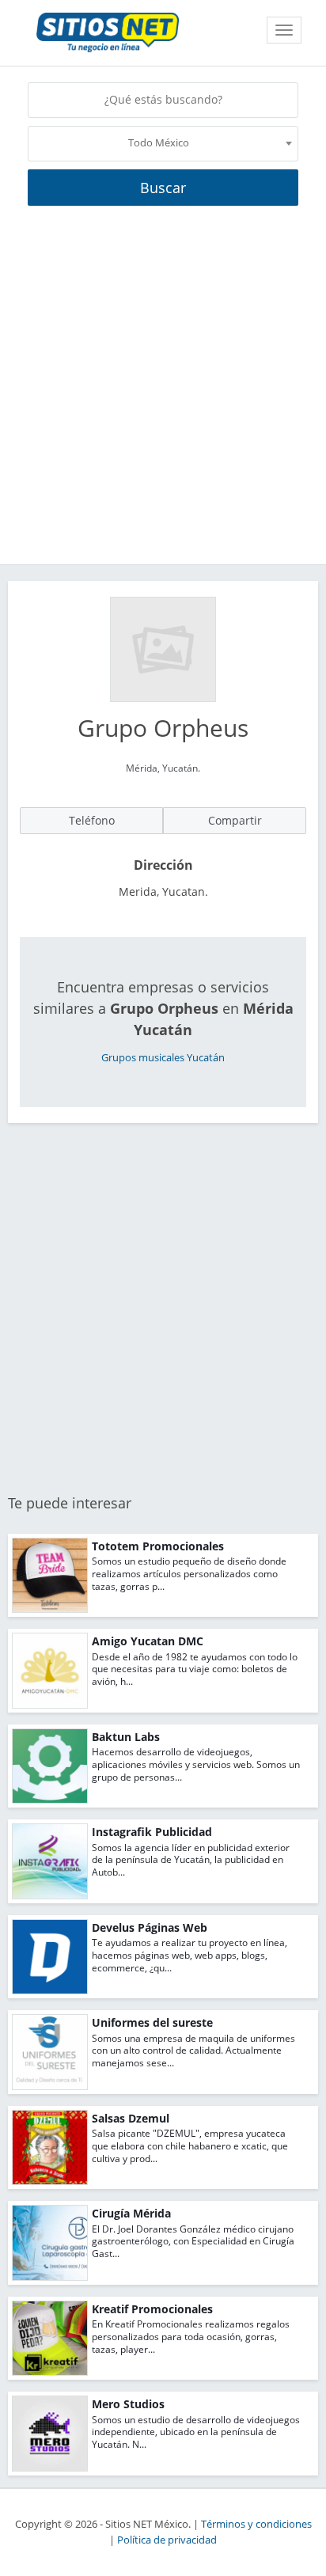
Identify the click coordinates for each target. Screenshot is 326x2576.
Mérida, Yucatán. (163, 768)
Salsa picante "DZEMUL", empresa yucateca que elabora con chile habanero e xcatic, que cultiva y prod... (190, 2145)
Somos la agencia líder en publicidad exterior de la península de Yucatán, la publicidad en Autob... (191, 1860)
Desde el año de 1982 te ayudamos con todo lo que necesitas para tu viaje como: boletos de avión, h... (195, 1669)
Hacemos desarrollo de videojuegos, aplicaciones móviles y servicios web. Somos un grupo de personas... (196, 1764)
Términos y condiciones (256, 2524)
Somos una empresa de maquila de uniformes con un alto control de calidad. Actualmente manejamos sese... (193, 2051)
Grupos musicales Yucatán (163, 1058)
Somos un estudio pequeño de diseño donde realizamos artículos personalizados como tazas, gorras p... (189, 1573)
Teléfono (92, 820)
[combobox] (163, 144)
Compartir (235, 820)
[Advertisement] (163, 393)
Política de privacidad (167, 2540)
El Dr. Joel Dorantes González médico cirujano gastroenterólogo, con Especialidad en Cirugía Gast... (193, 2241)
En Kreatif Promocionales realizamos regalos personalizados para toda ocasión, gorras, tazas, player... (191, 2336)
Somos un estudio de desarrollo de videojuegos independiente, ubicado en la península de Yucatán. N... (196, 2432)
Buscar (163, 188)
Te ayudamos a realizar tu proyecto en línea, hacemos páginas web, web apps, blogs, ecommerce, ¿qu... (190, 1955)
